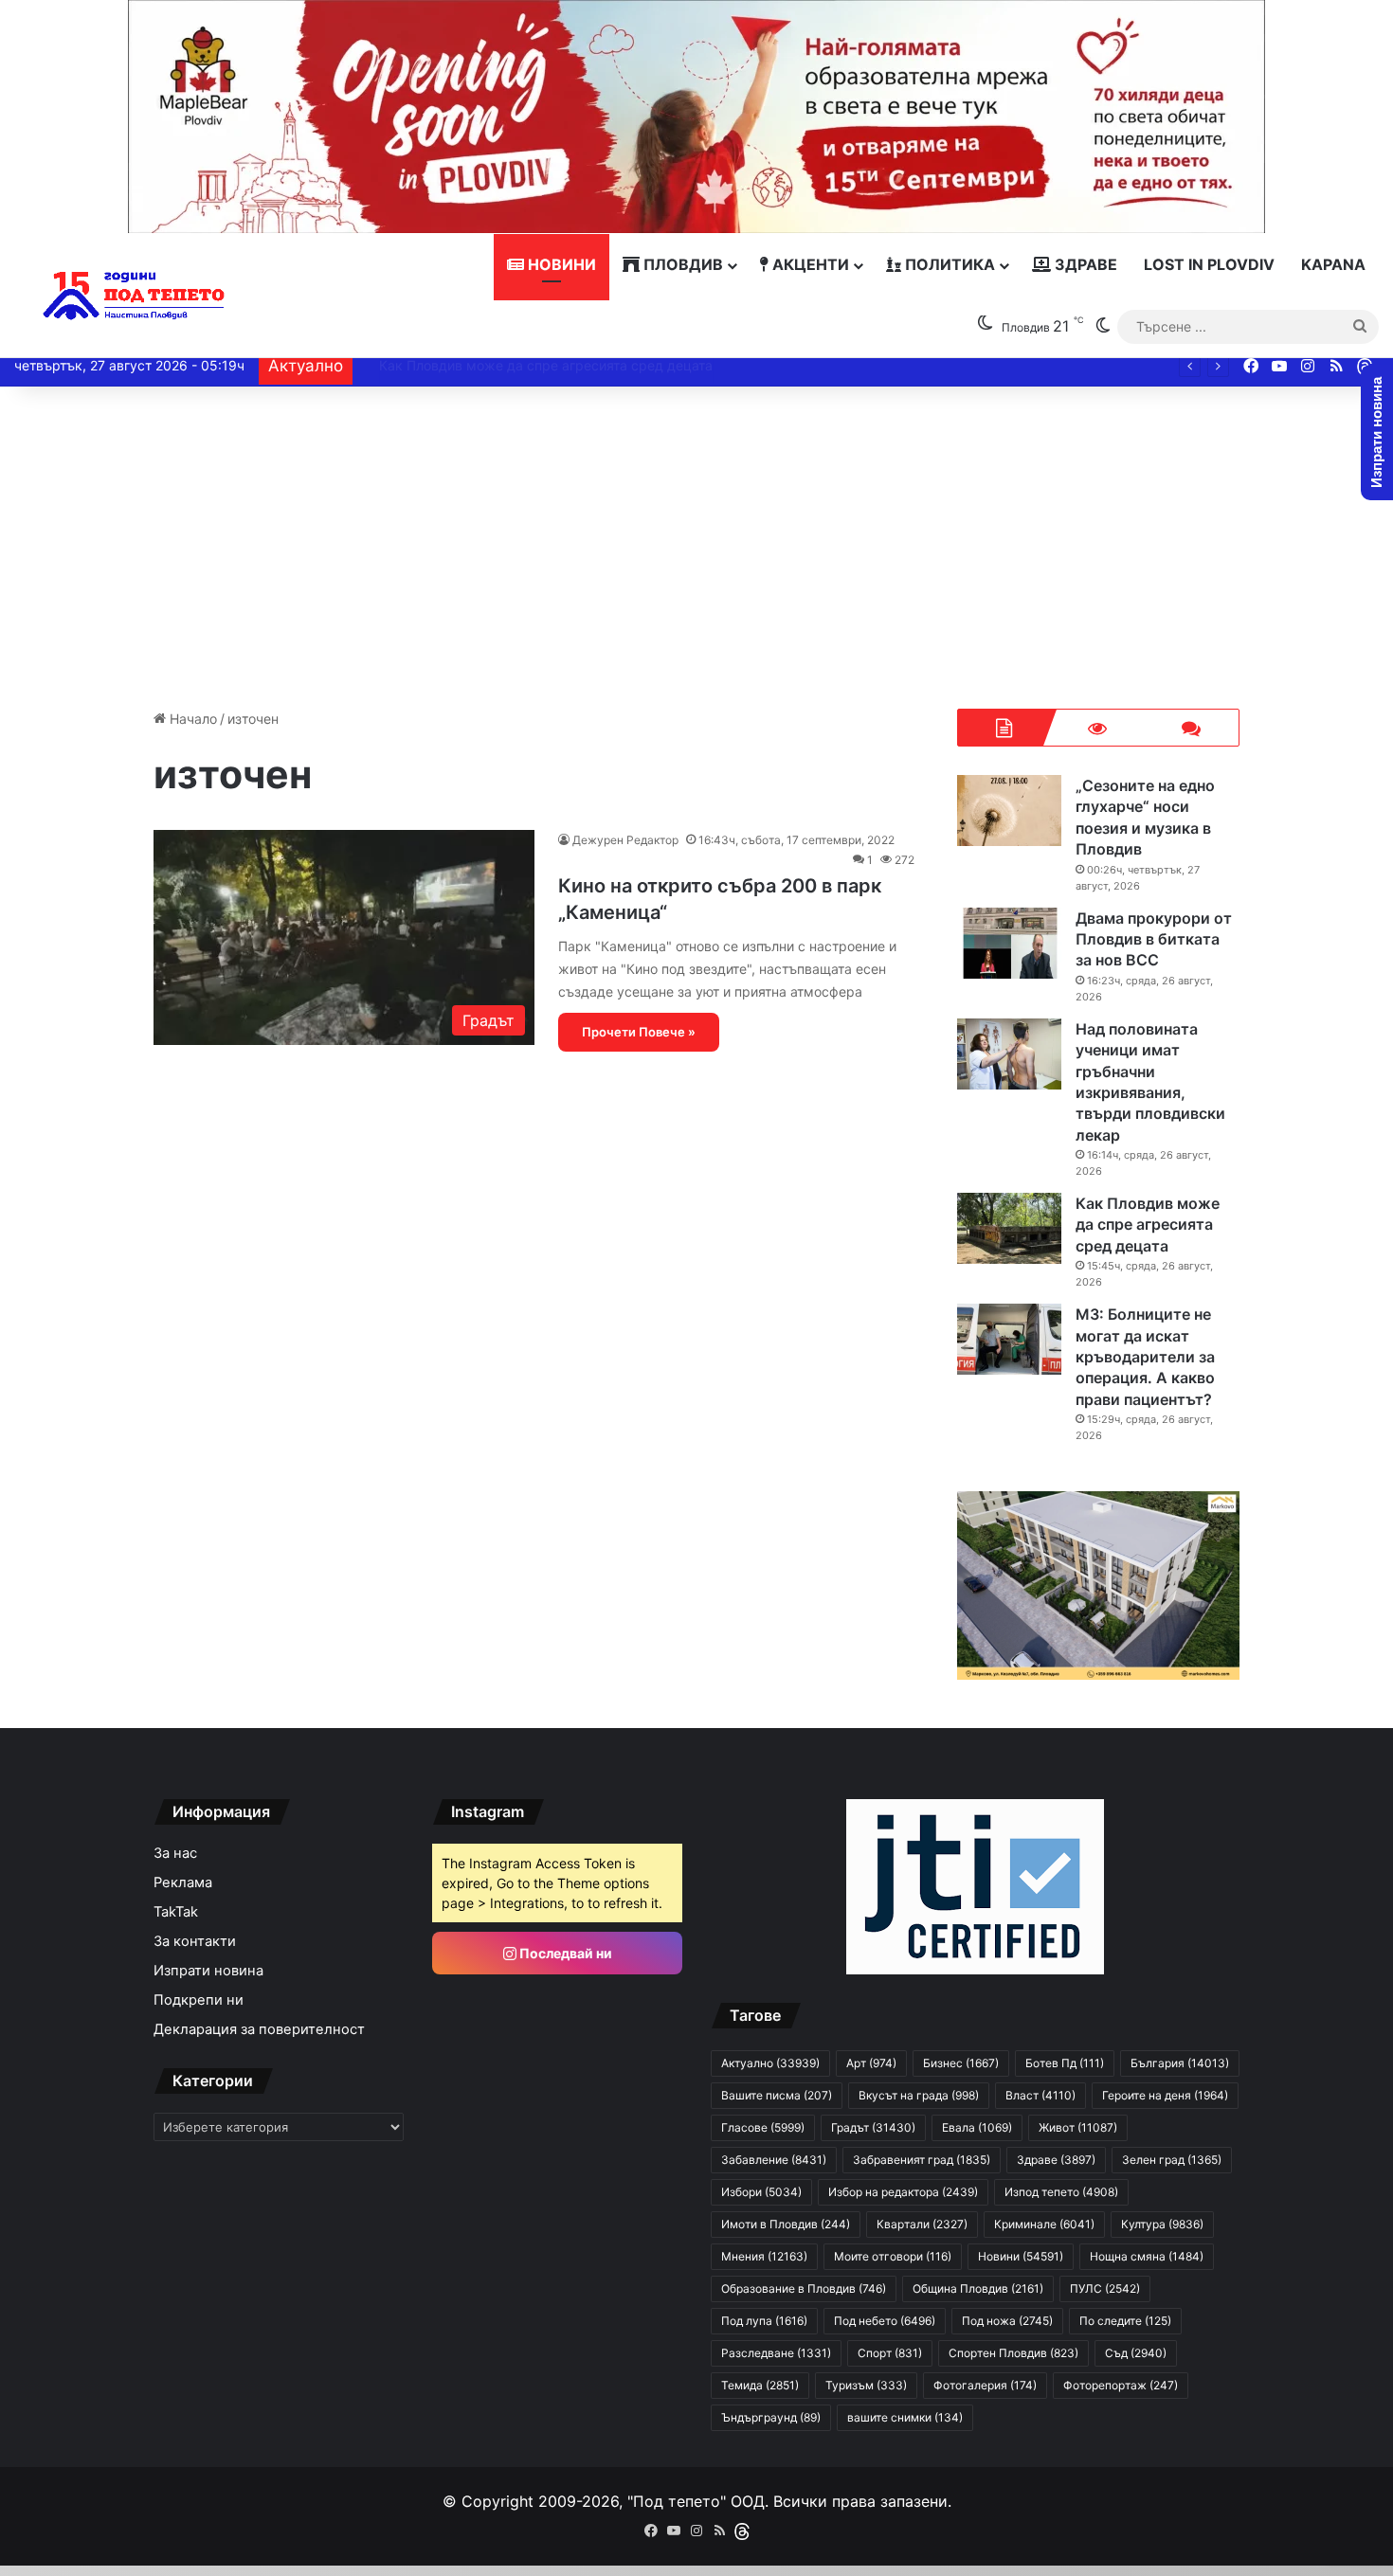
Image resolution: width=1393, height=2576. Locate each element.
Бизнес (961, 2063)
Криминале (1044, 2224)
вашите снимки (905, 2417)
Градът (873, 2127)
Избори (761, 2192)
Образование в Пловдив (804, 2288)
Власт (1040, 2095)
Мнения (764, 2256)
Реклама (183, 1882)
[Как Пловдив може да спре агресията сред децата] (1009, 1228)
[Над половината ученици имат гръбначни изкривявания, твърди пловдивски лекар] (1009, 1054)
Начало (191, 719)
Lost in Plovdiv (1209, 264)
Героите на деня (1165, 2095)
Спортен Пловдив (1013, 2353)
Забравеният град (922, 2160)
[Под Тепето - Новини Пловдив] (134, 296)
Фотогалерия (985, 2385)
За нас (175, 1853)
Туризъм (866, 2385)
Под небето (885, 2321)
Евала (977, 2127)
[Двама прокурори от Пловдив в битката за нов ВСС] (1009, 943)
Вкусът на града (919, 2095)
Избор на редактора (903, 2192)
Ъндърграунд (771, 2417)
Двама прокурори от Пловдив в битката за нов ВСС (1154, 939)
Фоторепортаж (1121, 2385)
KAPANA (1333, 264)
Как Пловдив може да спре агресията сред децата (1148, 1225)
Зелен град (1172, 2160)
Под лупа (764, 2321)
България (1180, 2063)
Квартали (922, 2224)
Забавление (774, 2160)
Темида (760, 2385)
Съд (1136, 2353)
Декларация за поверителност (259, 2029)
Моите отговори (893, 2256)
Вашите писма (777, 2095)
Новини (560, 264)
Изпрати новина (208, 1971)
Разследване (776, 2353)
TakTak (176, 1912)
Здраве (1084, 264)
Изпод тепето (1061, 2192)
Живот (1078, 2127)
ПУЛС (1105, 2288)
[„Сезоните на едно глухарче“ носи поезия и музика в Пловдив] (1009, 811)
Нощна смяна (1147, 2256)
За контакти (195, 1941)
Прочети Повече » (639, 1032)
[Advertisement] (696, 548)
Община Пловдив (978, 2288)
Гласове (763, 2127)
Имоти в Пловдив (786, 2224)
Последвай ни (564, 1953)
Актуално (770, 2063)
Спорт (890, 2353)
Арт (871, 2063)
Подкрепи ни (199, 2000)
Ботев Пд (1065, 2063)
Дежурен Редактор (625, 840)
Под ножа (1007, 2321)
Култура (1162, 2224)
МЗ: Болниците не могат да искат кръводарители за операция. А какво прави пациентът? (1145, 1357)
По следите (1125, 2321)
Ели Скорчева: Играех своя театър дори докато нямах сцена (561, 365)
